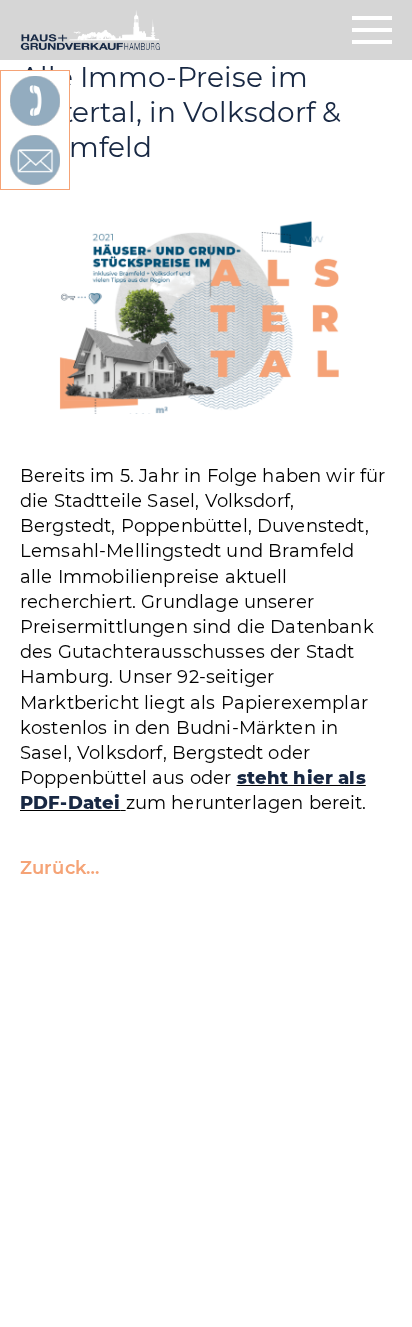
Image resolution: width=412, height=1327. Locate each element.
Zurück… (59, 868)
